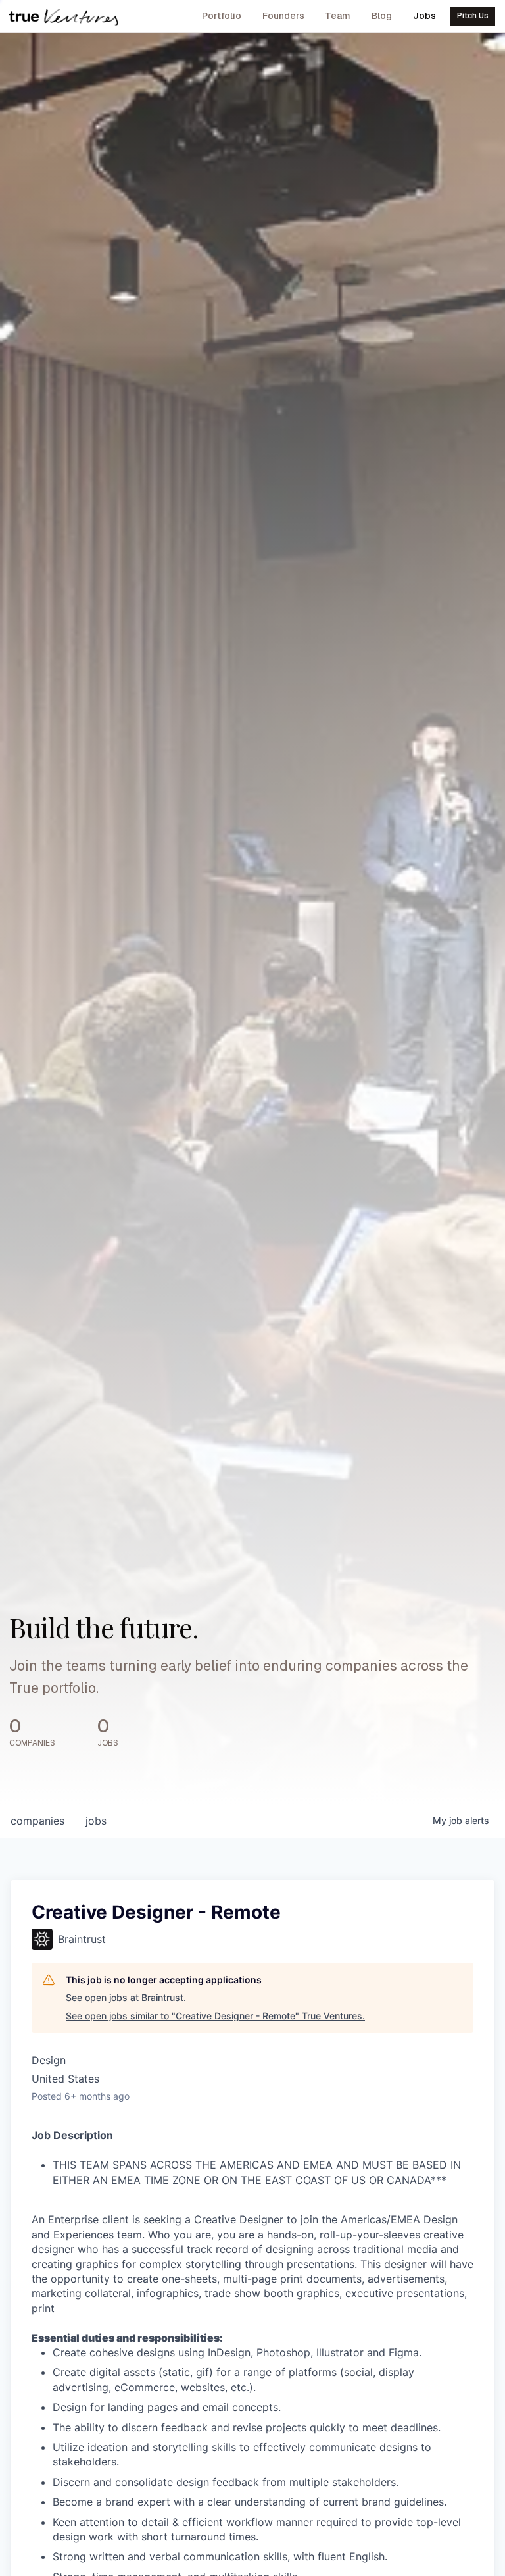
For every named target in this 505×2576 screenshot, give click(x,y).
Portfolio (222, 16)
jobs (96, 1821)
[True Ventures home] (64, 16)
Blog (382, 16)
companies (37, 1821)
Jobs (424, 16)
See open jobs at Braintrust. (126, 1997)
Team (338, 16)
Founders (283, 16)
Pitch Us (473, 16)
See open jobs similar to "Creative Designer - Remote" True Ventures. (215, 2016)
